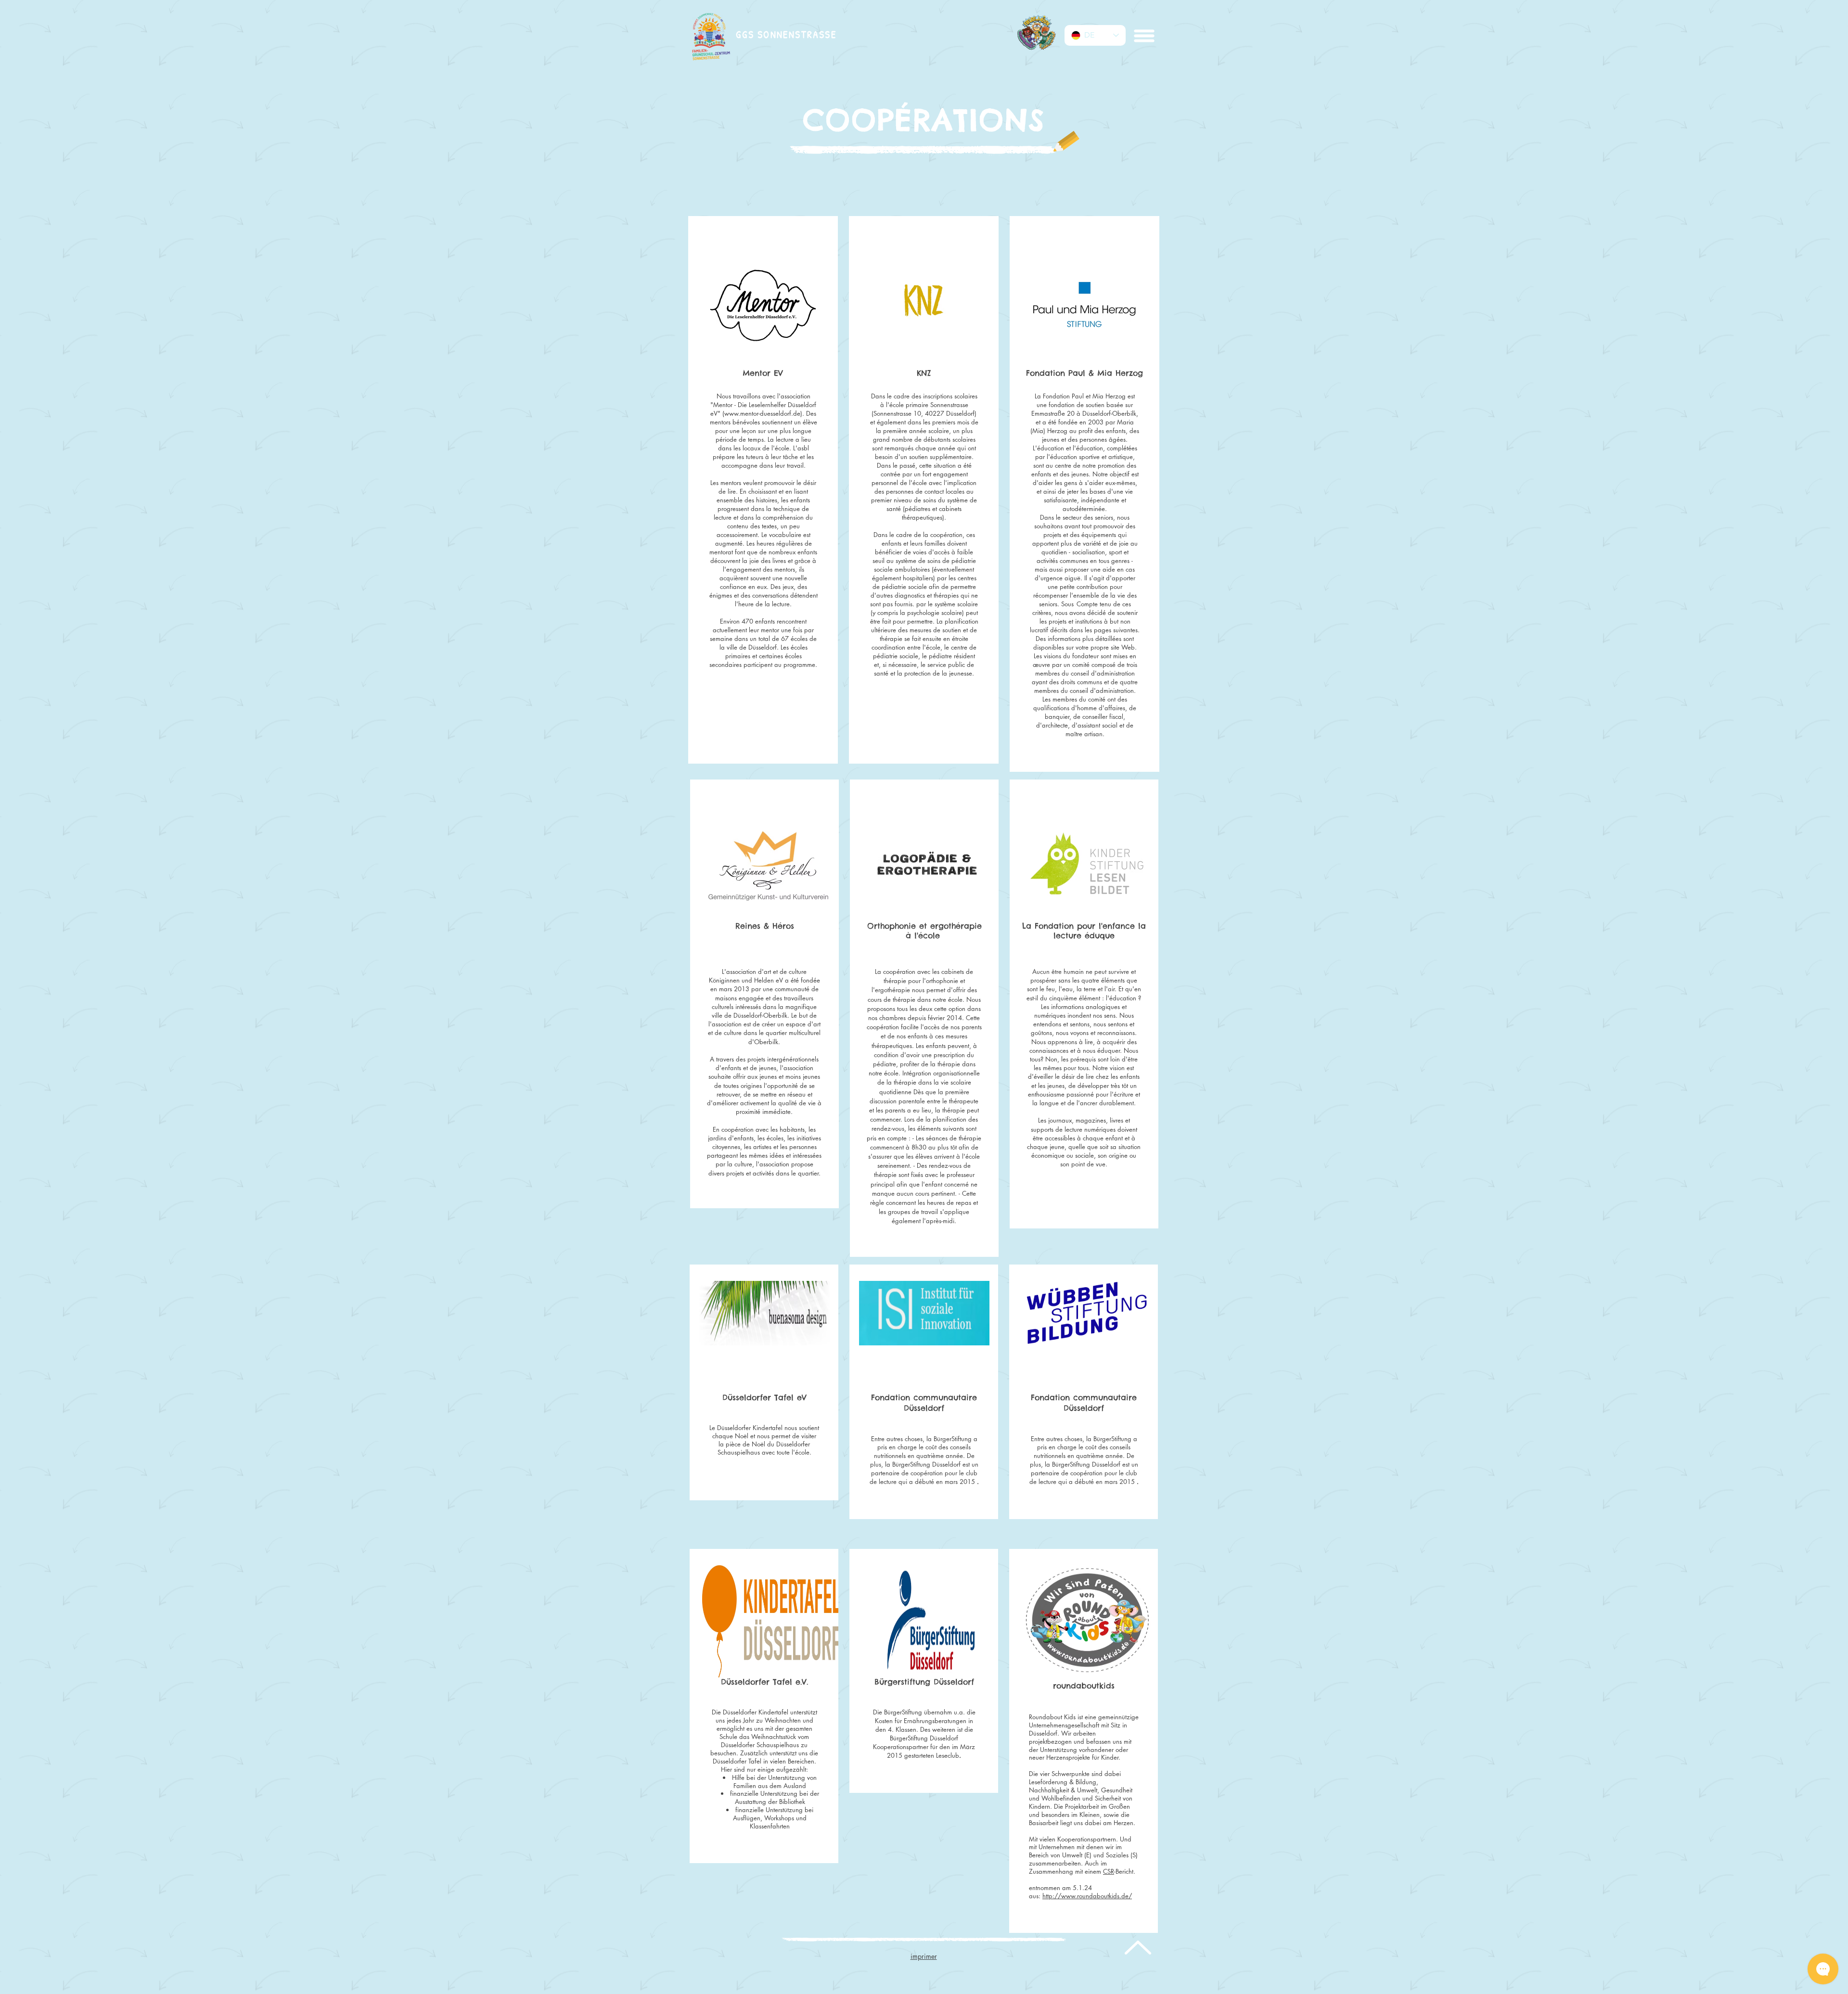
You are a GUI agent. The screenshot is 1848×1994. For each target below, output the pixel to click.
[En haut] (1137, 1947)
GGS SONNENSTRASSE (786, 34)
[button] (1143, 36)
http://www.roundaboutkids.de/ (1087, 1896)
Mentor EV (763, 373)
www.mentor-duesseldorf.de (762, 413)
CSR (1109, 1871)
